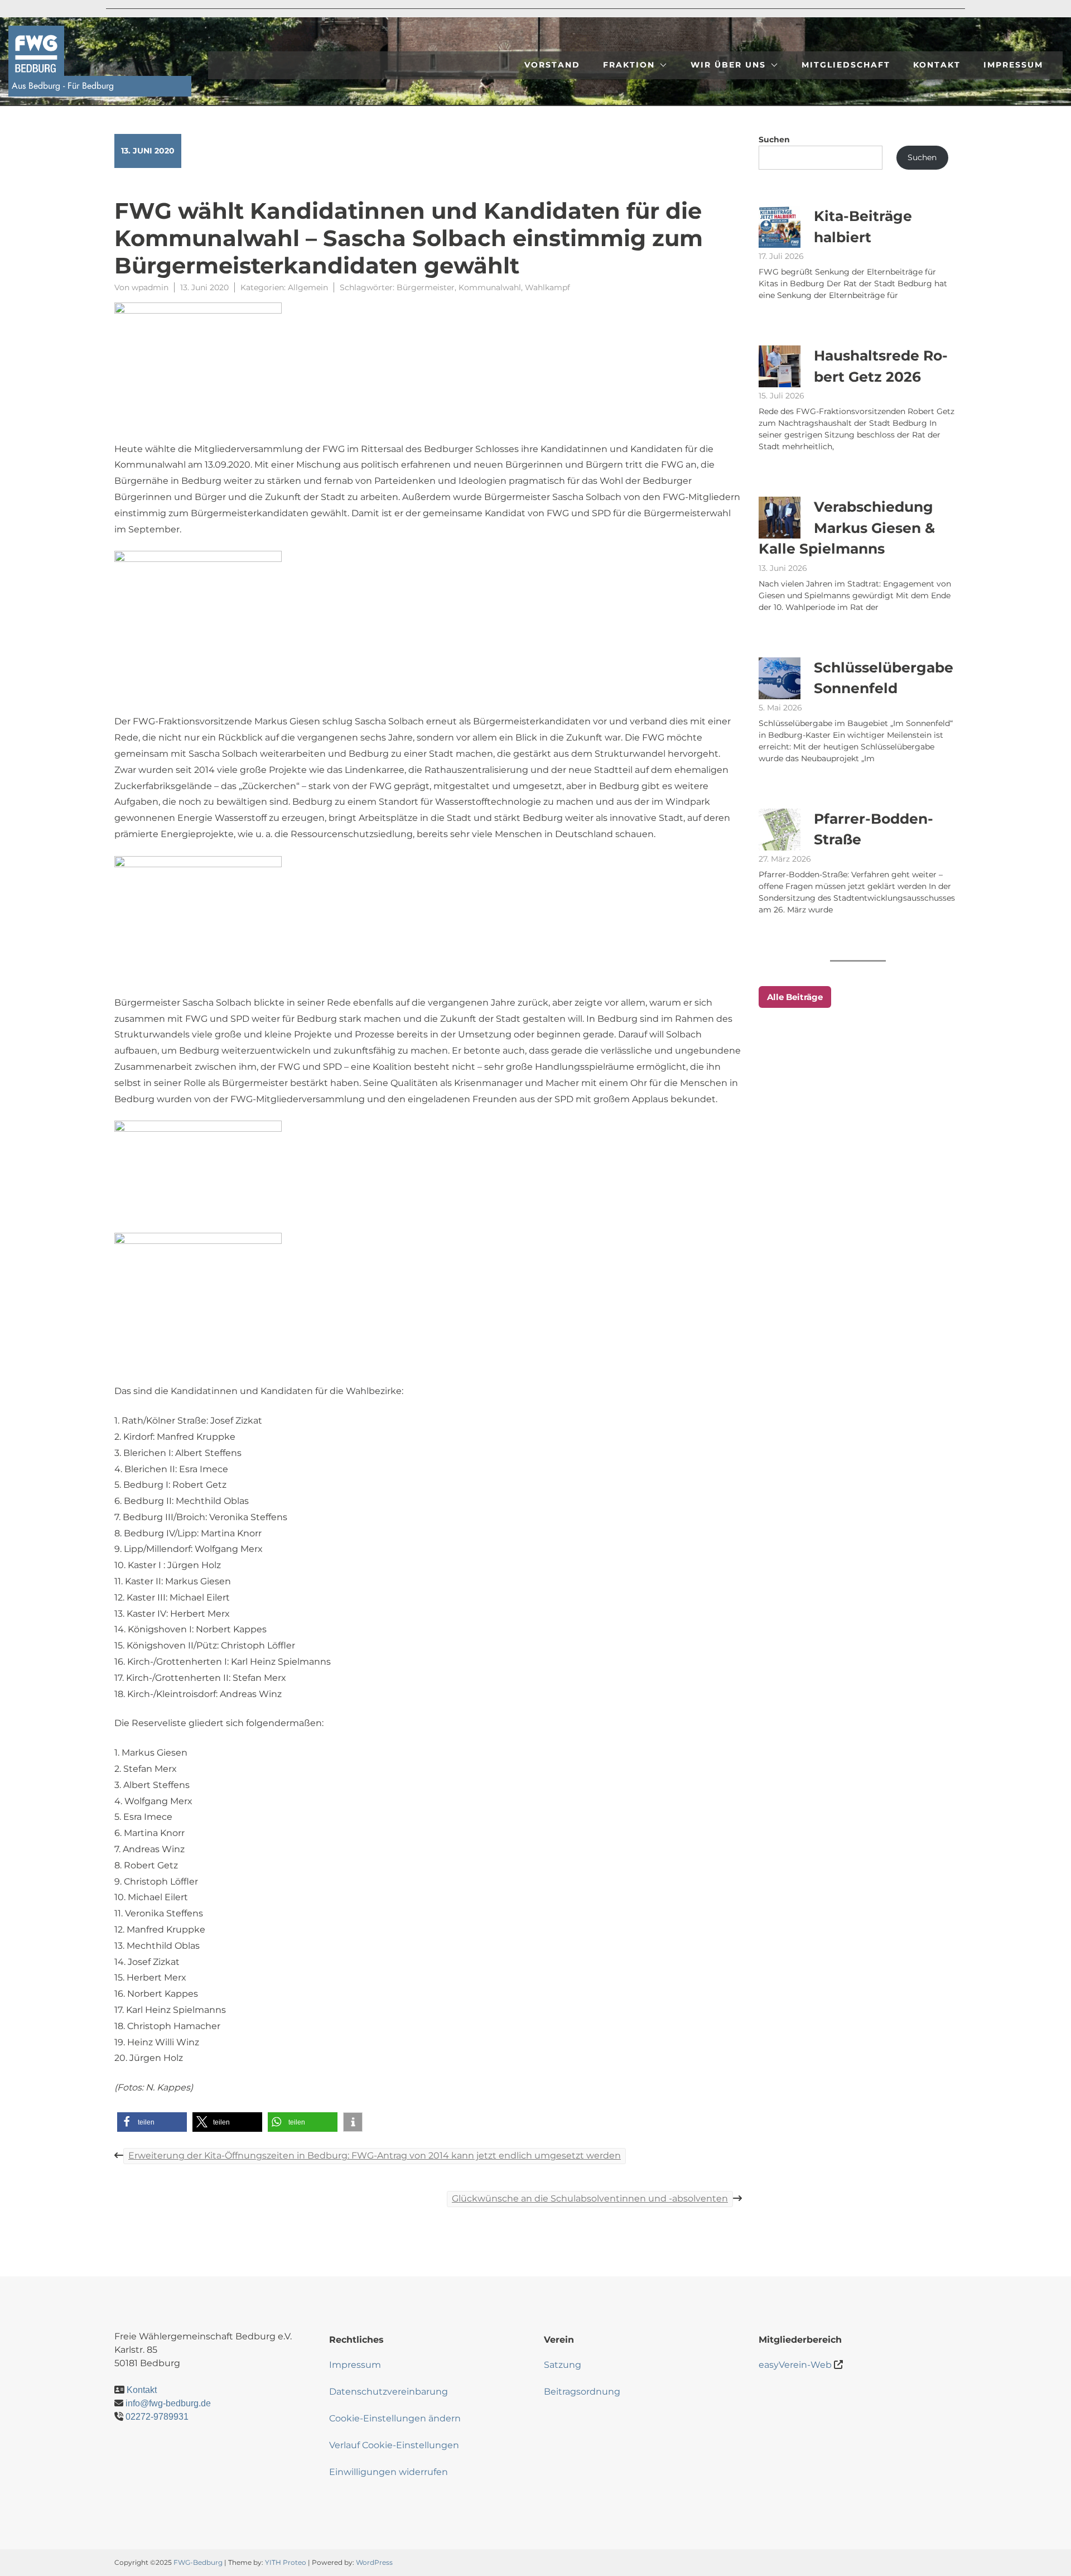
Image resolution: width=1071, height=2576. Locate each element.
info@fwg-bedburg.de (168, 2403)
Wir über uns (728, 65)
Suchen (774, 140)
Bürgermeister (426, 287)
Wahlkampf (547, 287)
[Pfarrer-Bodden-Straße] (780, 830)
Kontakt (937, 65)
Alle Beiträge (795, 997)
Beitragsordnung (582, 2392)
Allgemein (308, 287)
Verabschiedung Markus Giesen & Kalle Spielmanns (847, 528)
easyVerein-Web (795, 2365)
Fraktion (629, 65)
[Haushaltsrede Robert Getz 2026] (780, 366)
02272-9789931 (157, 2417)
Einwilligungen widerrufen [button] (389, 2472)
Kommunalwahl (490, 287)
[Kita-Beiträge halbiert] (780, 227)
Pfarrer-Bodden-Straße (874, 829)
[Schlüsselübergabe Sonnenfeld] (780, 678)
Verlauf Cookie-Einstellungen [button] (394, 2445)
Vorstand (552, 65)
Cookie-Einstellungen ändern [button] (395, 2418)
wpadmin (150, 287)
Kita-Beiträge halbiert (863, 227)
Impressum (1013, 65)
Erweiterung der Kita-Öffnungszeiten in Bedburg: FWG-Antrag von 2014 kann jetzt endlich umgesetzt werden (375, 2156)
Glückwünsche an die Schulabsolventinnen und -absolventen (590, 2198)
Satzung (563, 2365)
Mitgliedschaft (846, 65)
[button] (152, 2122)
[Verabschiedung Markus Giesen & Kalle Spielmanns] (780, 518)
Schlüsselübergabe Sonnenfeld (884, 678)
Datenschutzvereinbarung (389, 2392)
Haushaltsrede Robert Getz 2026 (881, 366)
